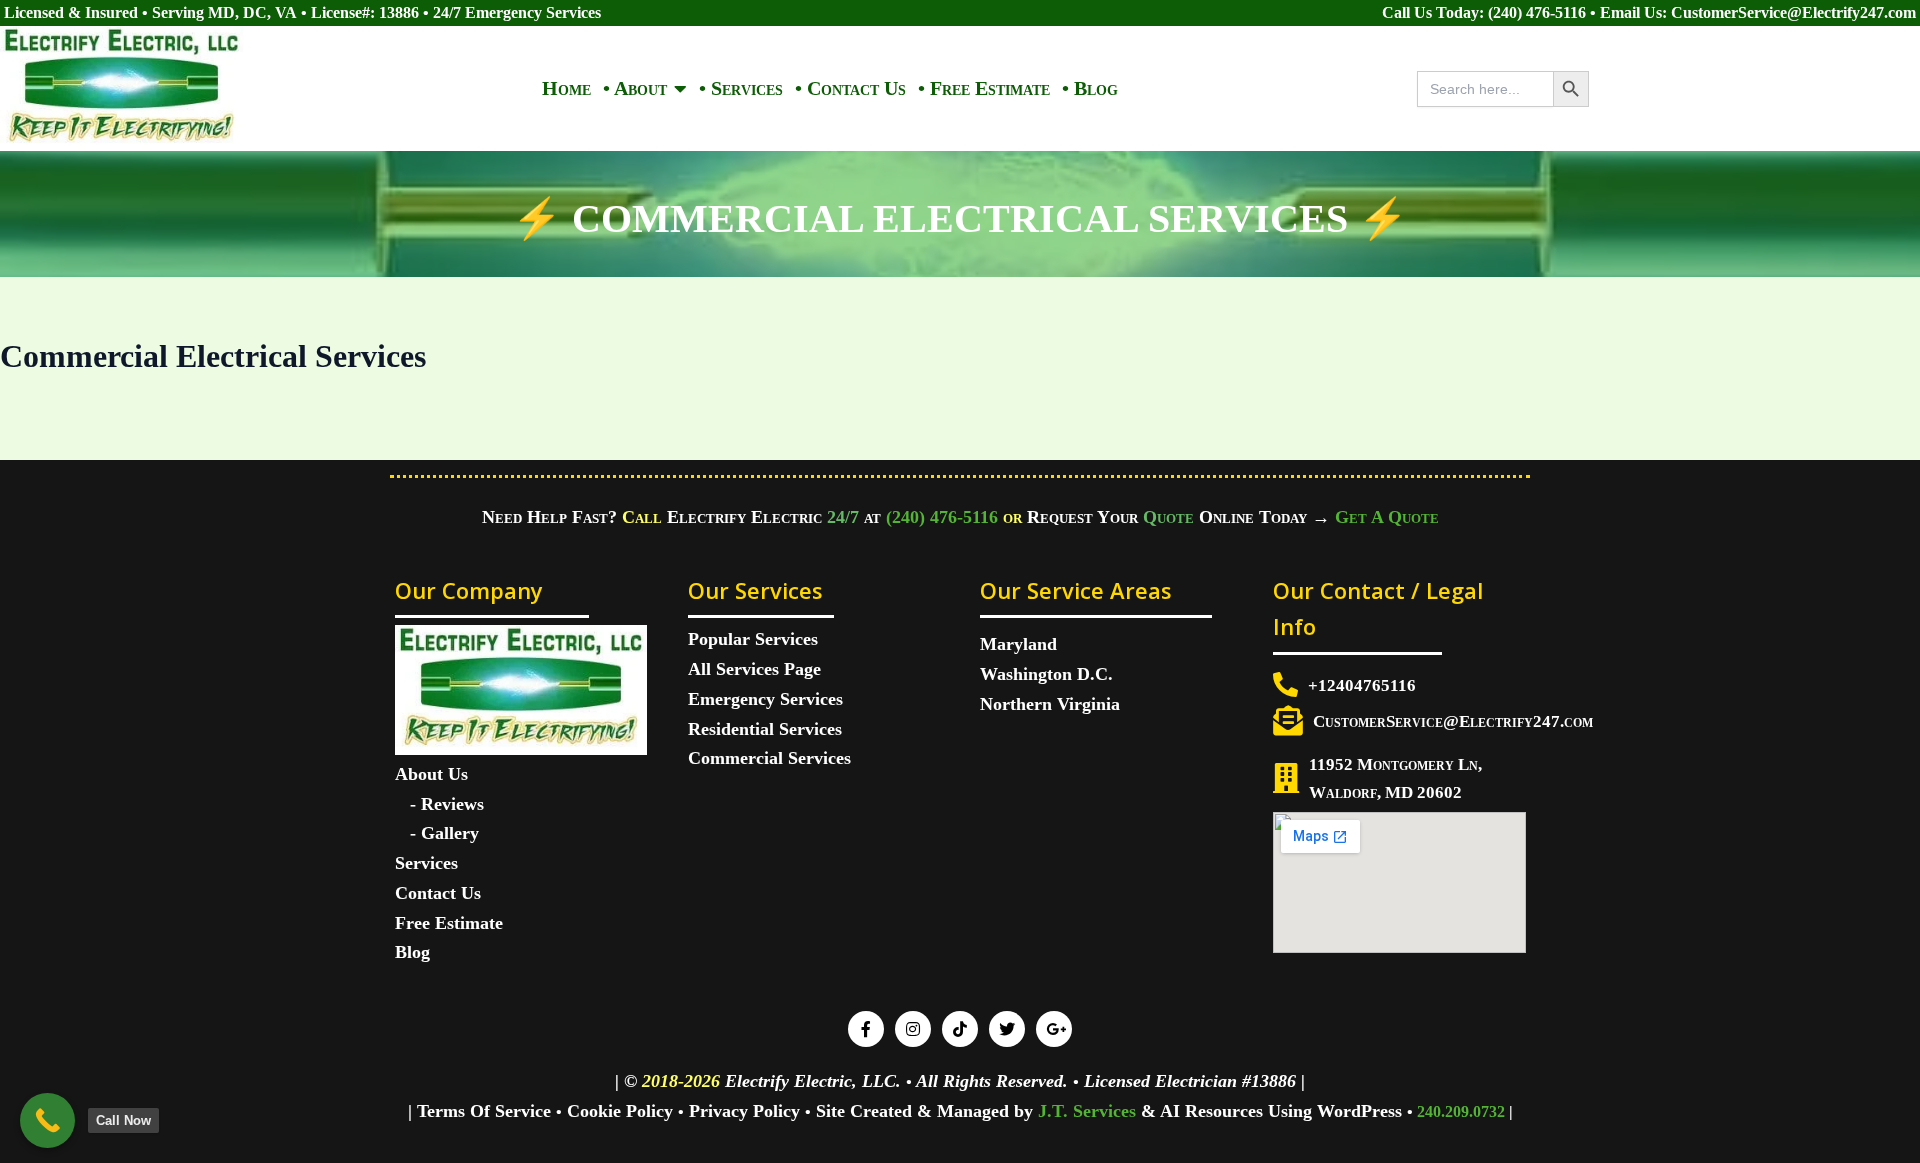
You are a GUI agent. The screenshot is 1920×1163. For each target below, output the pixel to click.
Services (426, 863)
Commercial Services (769, 758)
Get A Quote (1387, 517)
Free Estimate (449, 923)
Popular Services (753, 639)
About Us (431, 774)
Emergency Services (765, 699)
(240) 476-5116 (1537, 12)
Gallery (450, 833)
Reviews (452, 804)
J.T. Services (1087, 1111)
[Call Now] (47, 1120)
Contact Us (438, 893)
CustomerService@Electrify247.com (1793, 12)
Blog (412, 952)
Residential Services (765, 729)
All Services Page (754, 669)
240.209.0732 (1461, 1111)
